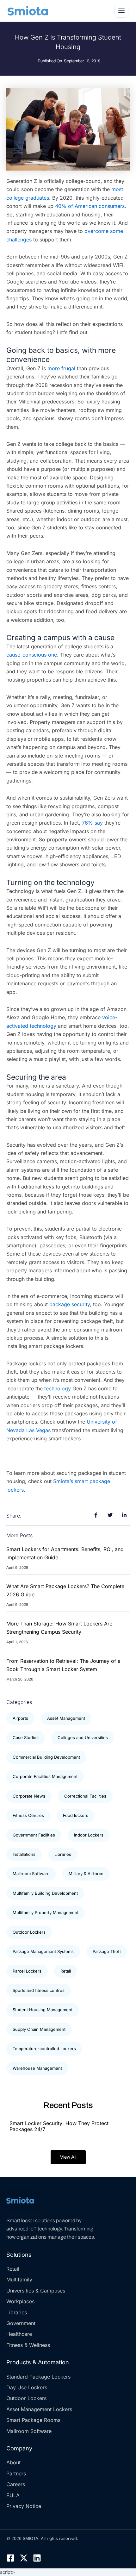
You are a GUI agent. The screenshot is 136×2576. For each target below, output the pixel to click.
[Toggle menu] (121, 11)
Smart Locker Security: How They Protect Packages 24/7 (59, 2126)
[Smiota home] (28, 11)
